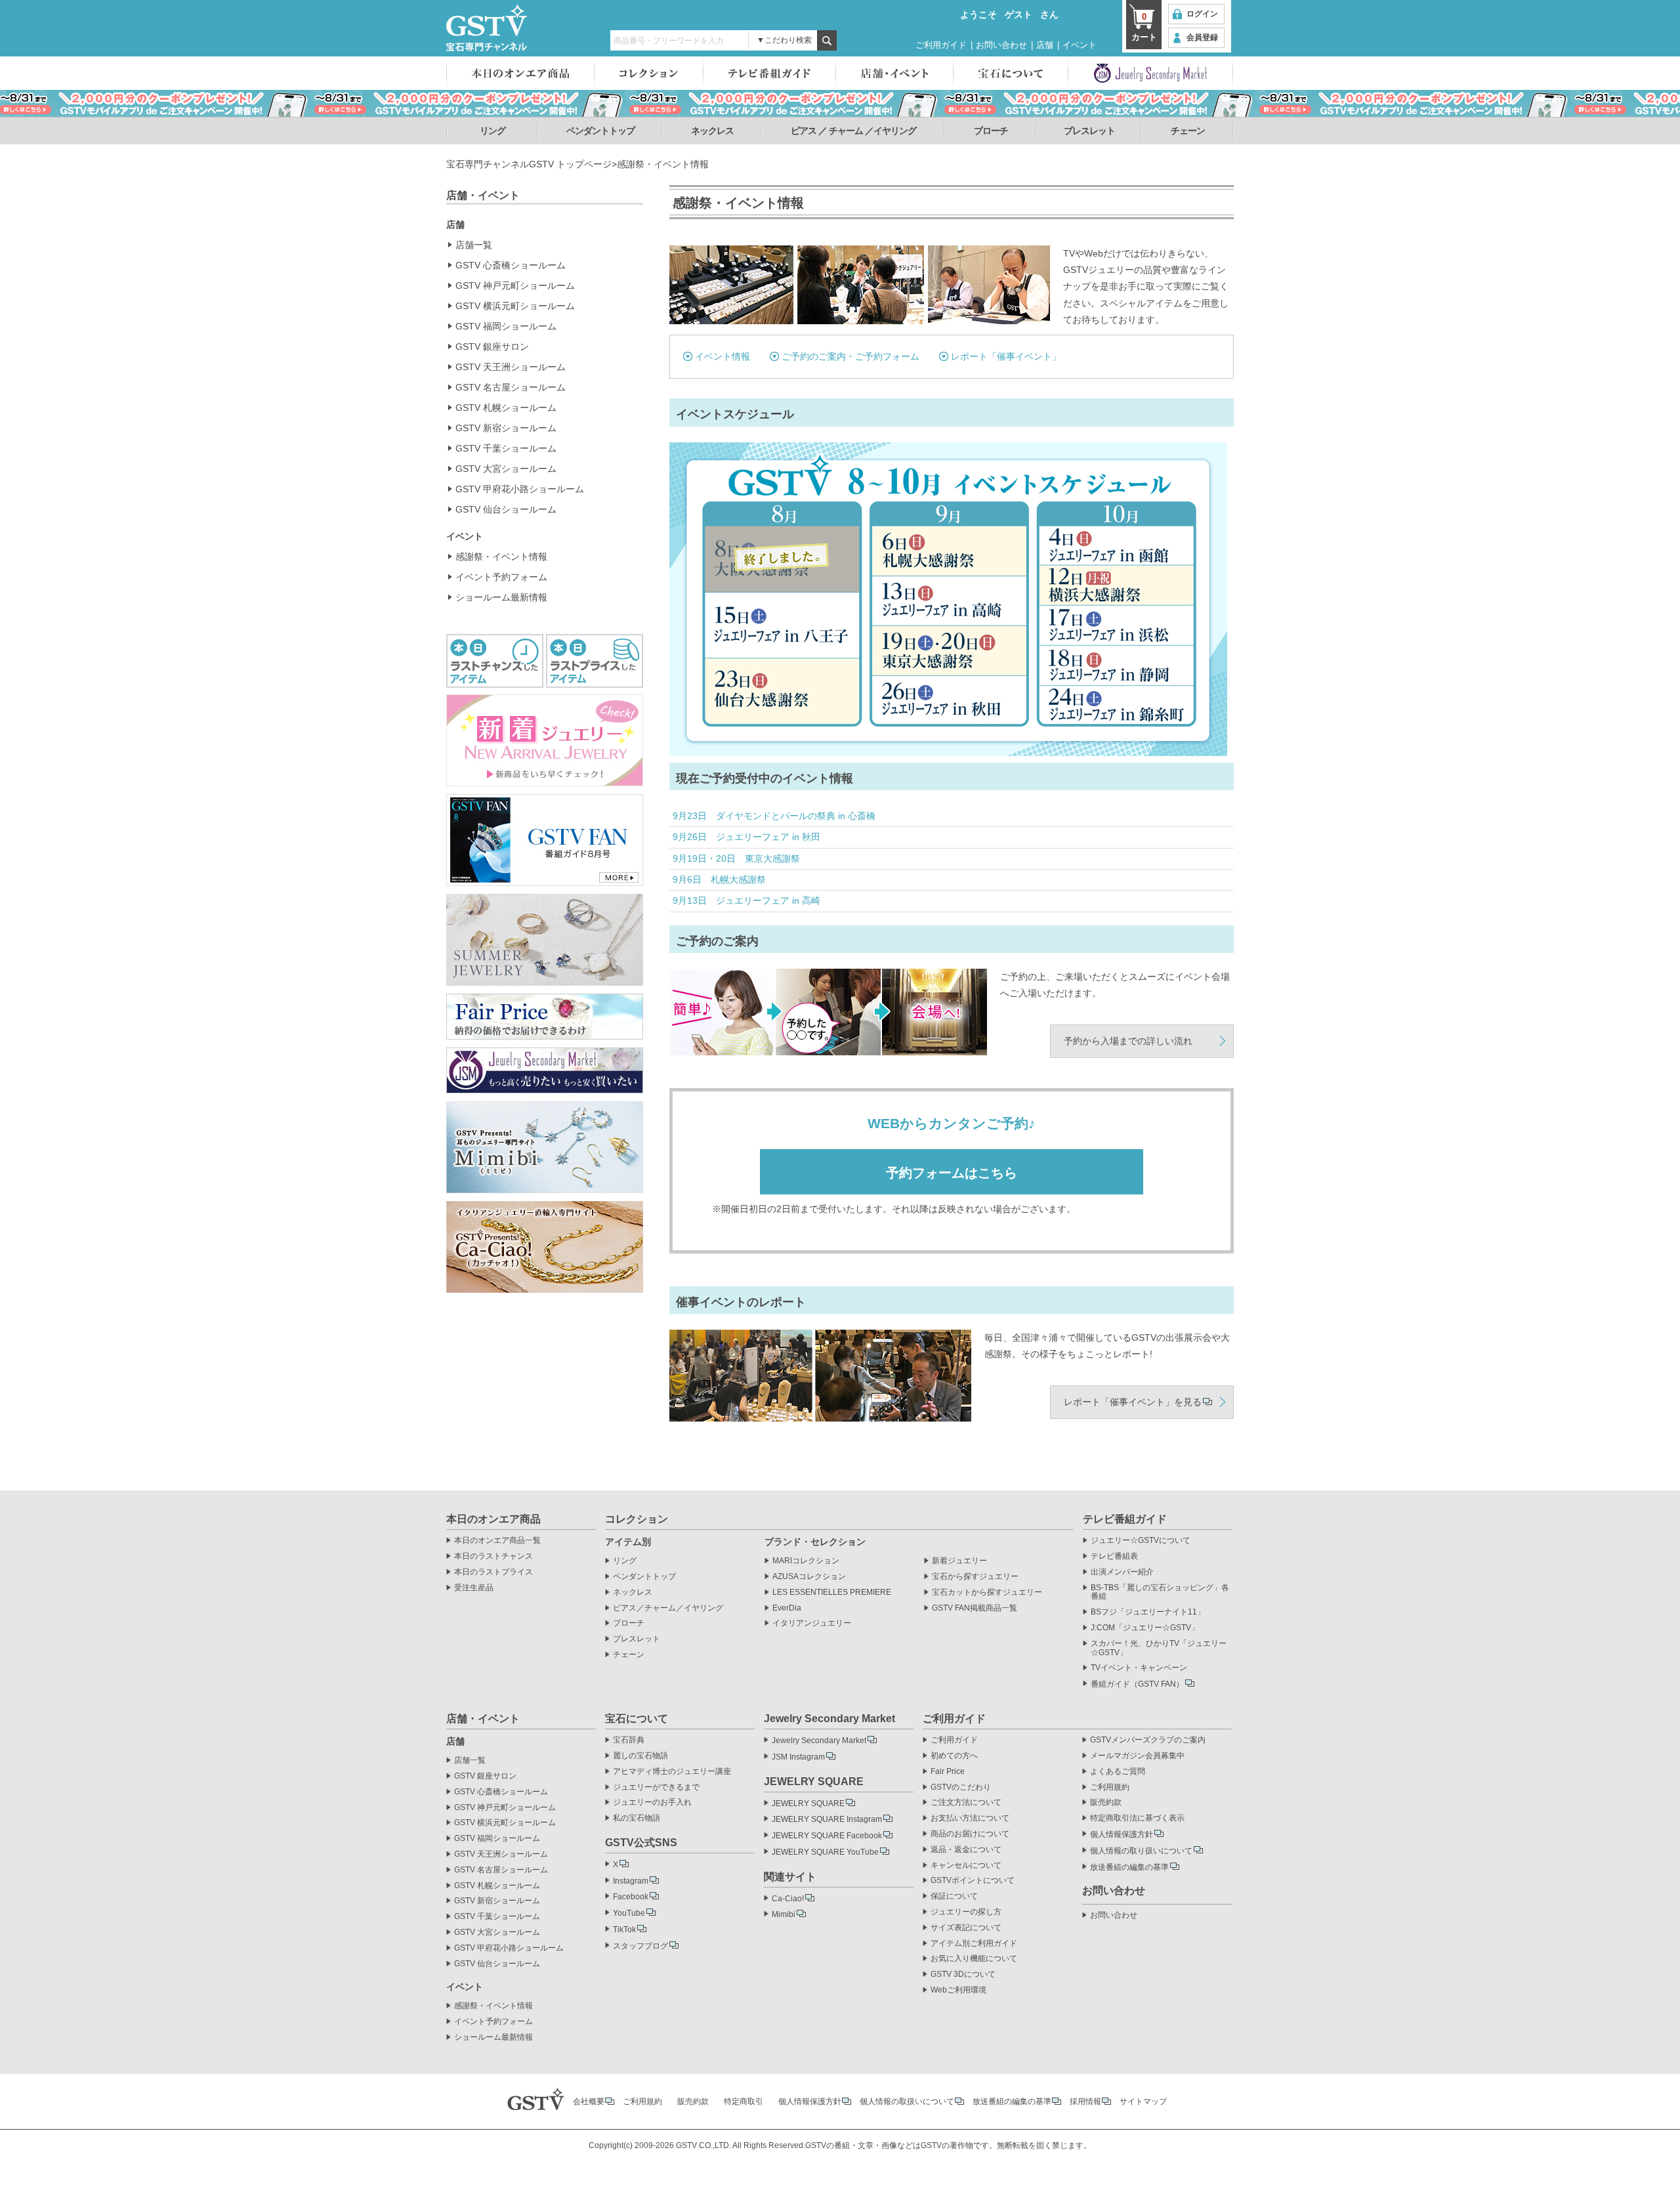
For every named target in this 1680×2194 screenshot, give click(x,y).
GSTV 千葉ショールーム (506, 448)
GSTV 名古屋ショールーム (511, 387)
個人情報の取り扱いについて (1141, 1851)
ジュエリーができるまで (656, 1787)
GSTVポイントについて (973, 1881)
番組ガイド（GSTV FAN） (1137, 1684)
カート (1144, 27)
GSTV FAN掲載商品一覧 (975, 1608)
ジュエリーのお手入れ (652, 1803)
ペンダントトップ (600, 131)
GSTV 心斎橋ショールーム (511, 265)
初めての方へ (954, 1756)
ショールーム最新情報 (501, 597)
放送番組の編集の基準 (1129, 1867)
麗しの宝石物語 (640, 1756)
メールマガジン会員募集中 (1137, 1756)
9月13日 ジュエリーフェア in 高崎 (746, 900)
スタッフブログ (640, 1946)
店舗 (1045, 45)
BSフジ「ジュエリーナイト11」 (1148, 1612)
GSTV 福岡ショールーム (506, 326)
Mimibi (784, 1914)
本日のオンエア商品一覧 (497, 1541)
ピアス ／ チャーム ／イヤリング (853, 131)
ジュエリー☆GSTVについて (1141, 1541)
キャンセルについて (966, 1866)
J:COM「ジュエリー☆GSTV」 (1145, 1628)
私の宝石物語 (637, 1818)
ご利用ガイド (941, 45)
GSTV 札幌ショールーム (506, 408)
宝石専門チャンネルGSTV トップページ (529, 164)
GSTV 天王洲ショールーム (511, 367)
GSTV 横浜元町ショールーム (515, 306)
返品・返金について (966, 1850)
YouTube (629, 1913)
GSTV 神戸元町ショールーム (515, 285)
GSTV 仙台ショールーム (506, 509)
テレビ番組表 (1114, 1556)
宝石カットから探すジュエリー (987, 1593)
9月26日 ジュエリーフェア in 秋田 (746, 837)
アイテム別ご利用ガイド (974, 1944)
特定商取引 (744, 2101)
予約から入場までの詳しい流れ (1128, 1041)
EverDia (787, 1608)
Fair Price (948, 1772)
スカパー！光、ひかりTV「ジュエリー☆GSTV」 (1159, 1648)
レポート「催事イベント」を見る (1133, 1402)
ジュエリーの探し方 (966, 1912)
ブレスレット (1089, 131)
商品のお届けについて (970, 1834)
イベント (1080, 45)
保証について (954, 1896)
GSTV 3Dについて (963, 1974)
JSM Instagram (798, 1757)
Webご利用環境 (958, 1990)
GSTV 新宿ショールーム (506, 428)
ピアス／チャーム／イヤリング (668, 1608)
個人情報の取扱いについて (907, 2101)
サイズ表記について (966, 1928)
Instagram (631, 1881)
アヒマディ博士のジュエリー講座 (672, 1772)
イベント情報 (723, 356)
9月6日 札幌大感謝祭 (719, 879)
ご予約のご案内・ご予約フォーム (850, 356)
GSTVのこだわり (961, 1787)
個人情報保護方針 (1122, 1834)
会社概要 (589, 2101)
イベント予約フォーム (501, 577)
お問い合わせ (1001, 45)
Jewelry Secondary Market (819, 1740)
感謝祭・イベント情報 (501, 557)
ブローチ (991, 131)
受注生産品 (474, 1588)
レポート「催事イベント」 (1006, 356)
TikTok (624, 1930)
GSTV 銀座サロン (492, 347)
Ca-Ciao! (788, 1899)
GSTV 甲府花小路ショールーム (520, 489)
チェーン (1188, 131)
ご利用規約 (1110, 1787)
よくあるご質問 (1118, 1772)
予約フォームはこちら (952, 1173)
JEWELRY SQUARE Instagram (827, 1819)
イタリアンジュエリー (812, 1623)
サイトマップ (1143, 2101)
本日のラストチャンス (493, 1556)
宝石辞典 (629, 1740)
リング (493, 131)
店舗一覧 (474, 245)
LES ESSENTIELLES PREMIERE (832, 1593)
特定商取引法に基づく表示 (1137, 1818)
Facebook (631, 1897)
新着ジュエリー (959, 1561)
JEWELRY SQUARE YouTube (825, 1852)
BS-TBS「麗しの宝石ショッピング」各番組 (1160, 1593)
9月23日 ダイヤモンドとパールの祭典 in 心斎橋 (774, 816)
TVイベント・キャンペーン (1139, 1668)
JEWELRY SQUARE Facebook (827, 1836)
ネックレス (712, 131)
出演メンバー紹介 (1122, 1572)
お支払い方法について (970, 1818)
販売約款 (1106, 1803)
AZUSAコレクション (809, 1577)
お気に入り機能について (974, 1959)
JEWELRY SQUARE (808, 1804)
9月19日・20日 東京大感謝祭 (736, 858)
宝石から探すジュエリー (975, 1577)
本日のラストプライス (493, 1572)
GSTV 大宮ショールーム (506, 469)
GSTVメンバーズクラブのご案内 (1148, 1740)
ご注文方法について (966, 1803)
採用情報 (1085, 2101)
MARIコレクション (806, 1561)
